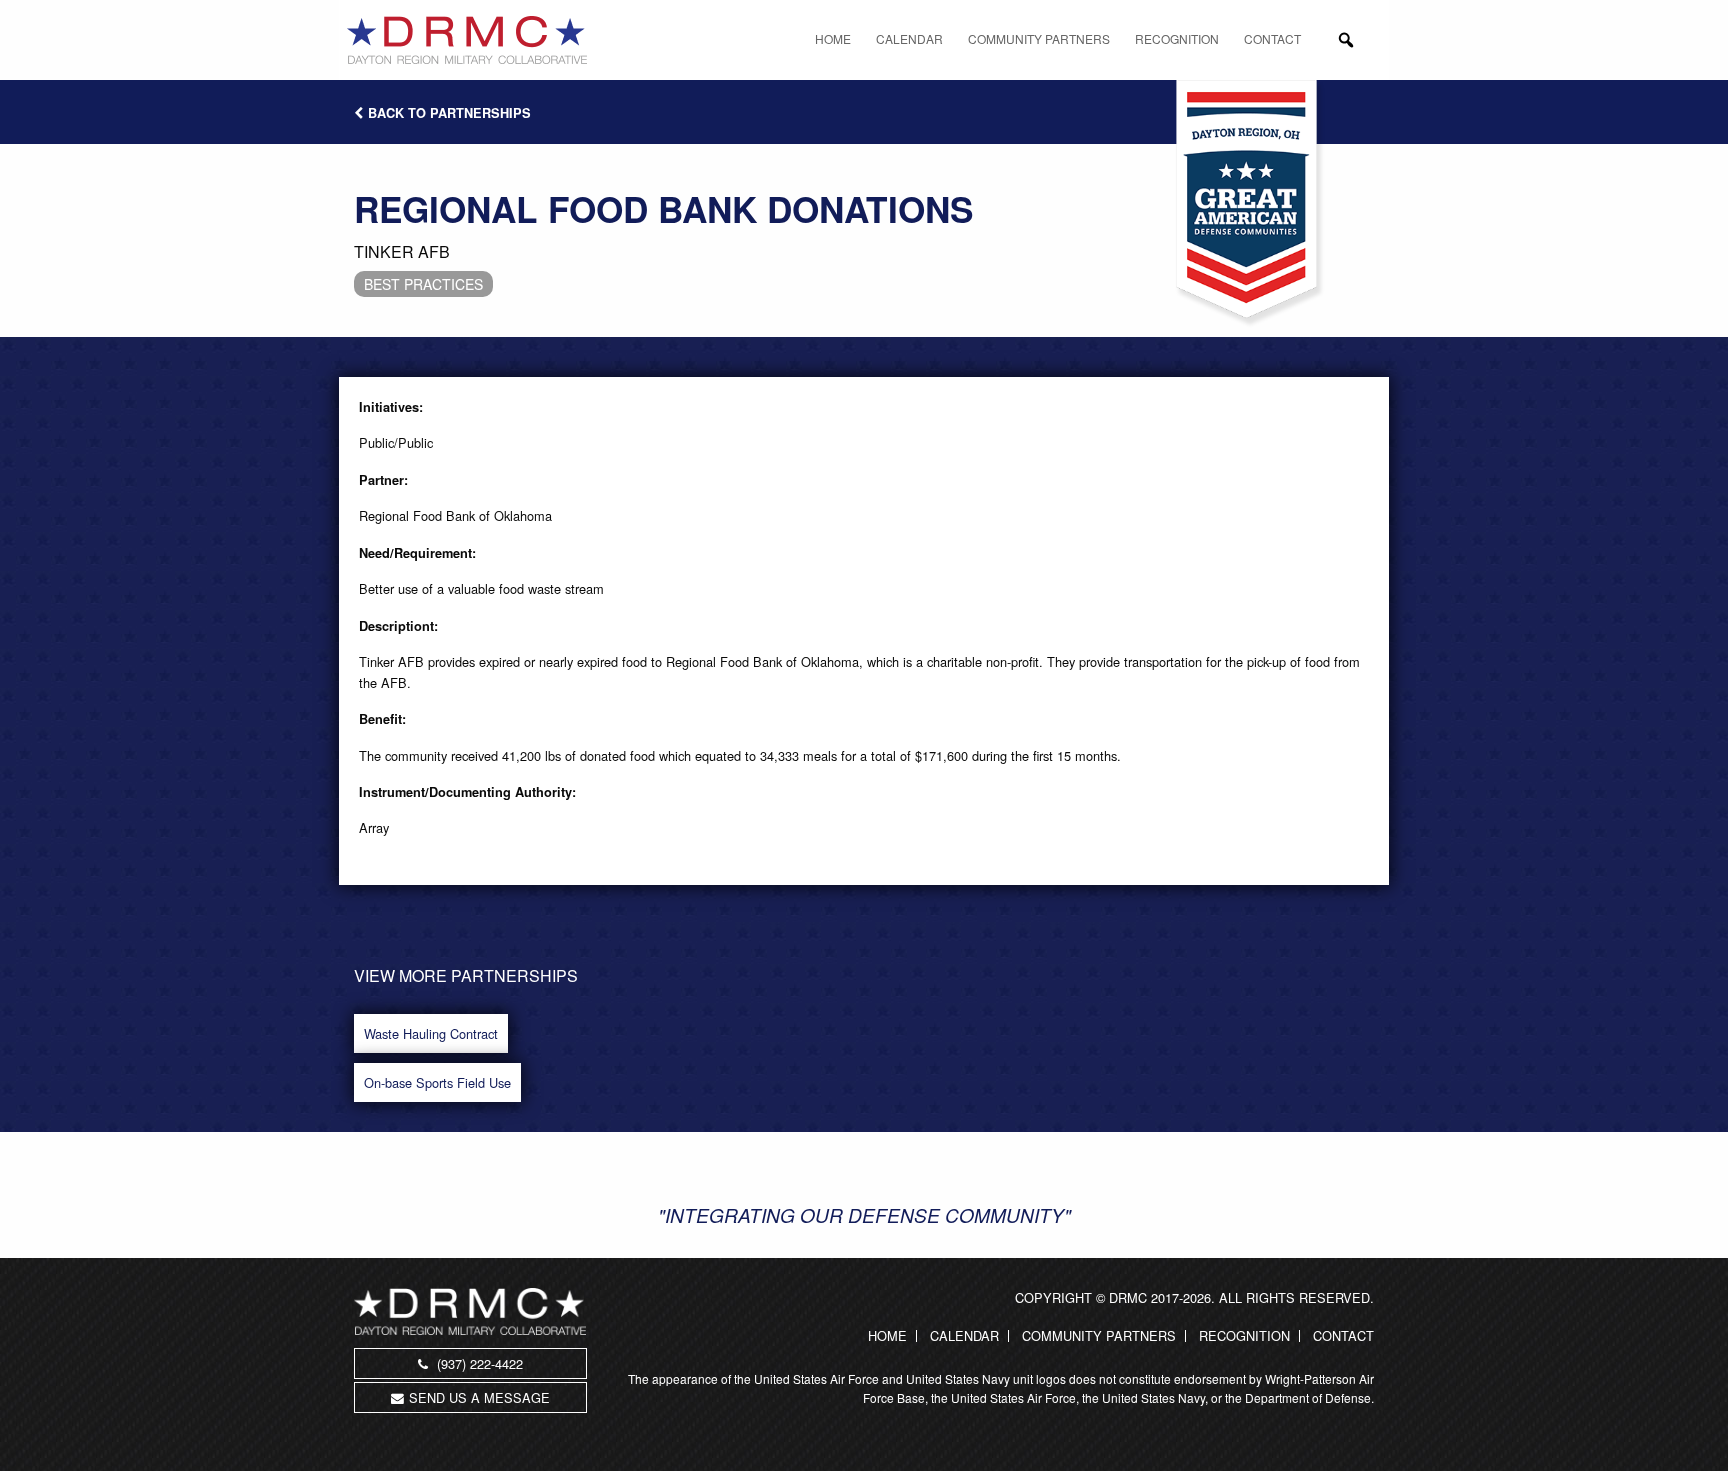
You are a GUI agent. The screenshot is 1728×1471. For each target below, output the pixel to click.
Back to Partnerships (449, 113)
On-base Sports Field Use (437, 1082)
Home (833, 38)
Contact (1272, 38)
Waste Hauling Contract (431, 1033)
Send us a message (479, 1397)
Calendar (909, 38)
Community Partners (1039, 38)
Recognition (1177, 38)
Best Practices (423, 284)
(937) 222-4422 (478, 1363)
